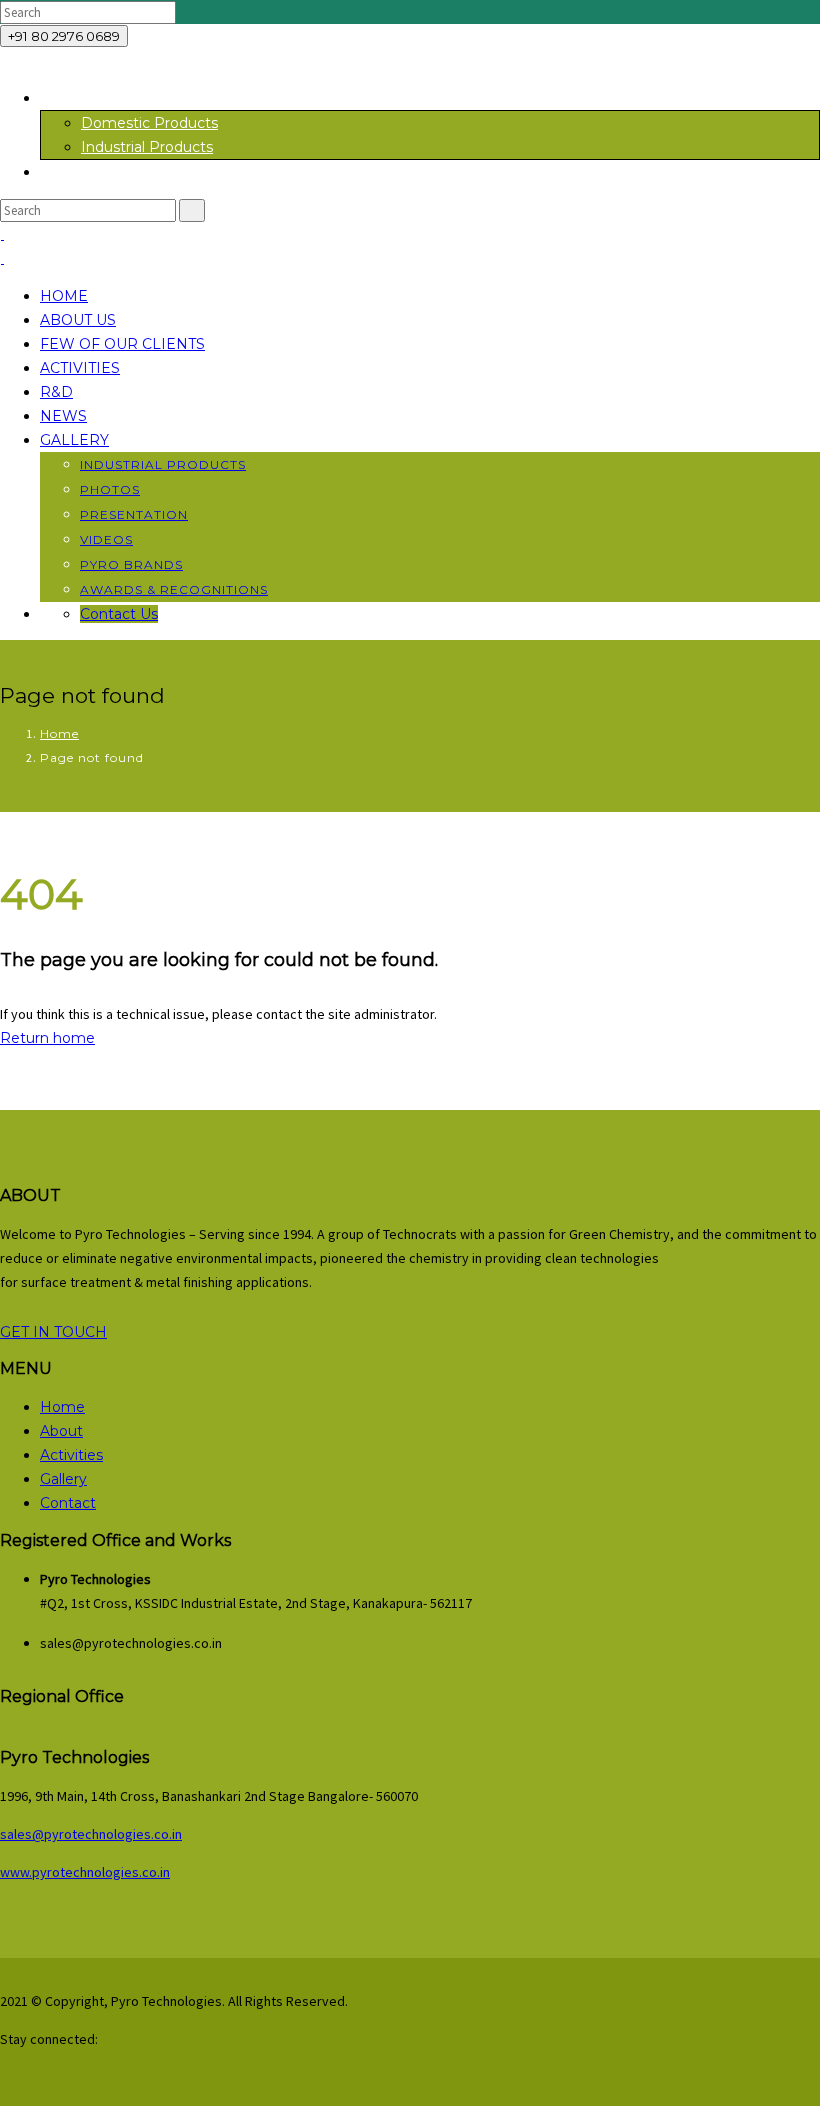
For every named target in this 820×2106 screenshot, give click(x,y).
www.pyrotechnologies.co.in (85, 1872)
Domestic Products (149, 123)
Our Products (87, 98)
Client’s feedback (99, 172)
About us (78, 320)
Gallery (74, 440)
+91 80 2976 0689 (64, 36)
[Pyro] (2, 234)
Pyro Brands (131, 564)
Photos (110, 489)
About (61, 1431)
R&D (56, 392)
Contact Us (119, 614)
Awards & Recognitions (174, 589)
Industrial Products (147, 147)
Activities (80, 368)
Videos (106, 539)
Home (64, 296)
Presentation (134, 514)
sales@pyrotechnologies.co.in (91, 1834)
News (63, 416)
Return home (47, 1038)
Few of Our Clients (122, 344)
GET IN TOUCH (53, 1332)
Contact (68, 1503)
